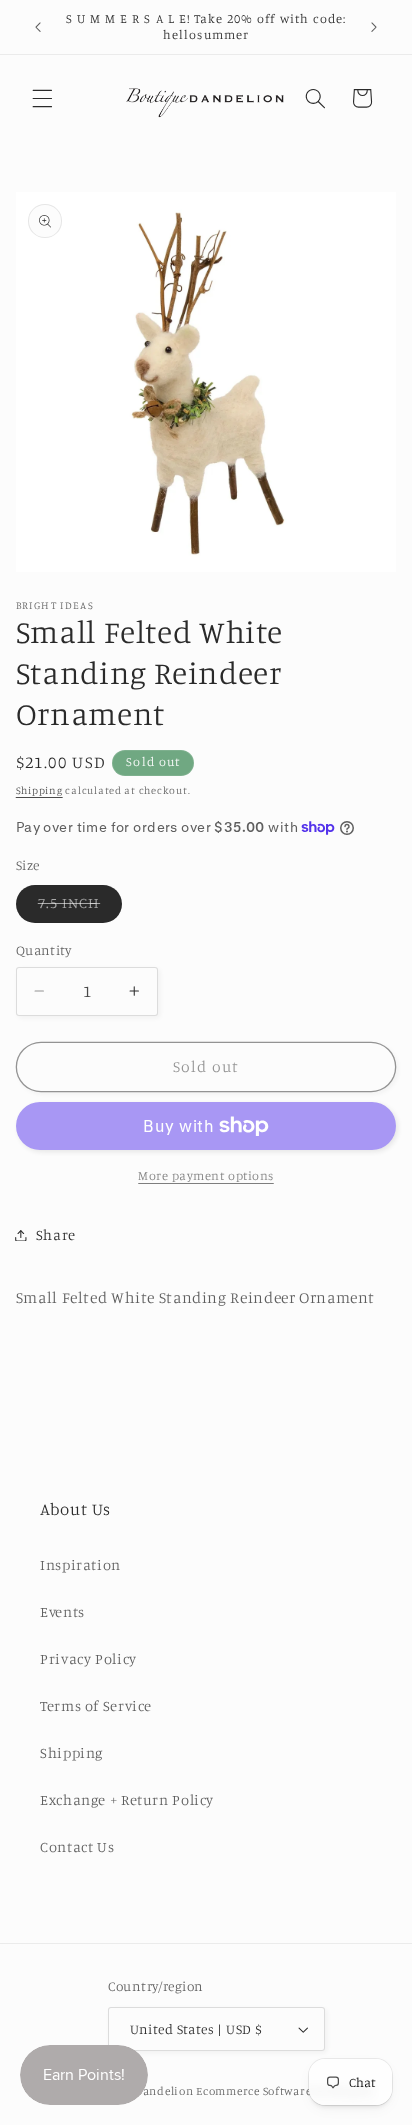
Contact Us (77, 1846)
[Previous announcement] (38, 27)
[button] (42, 98)
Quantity (43, 950)
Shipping (39, 790)
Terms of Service (96, 1705)
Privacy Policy (88, 1658)
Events (62, 1611)
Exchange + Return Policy (127, 1799)
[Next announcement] (374, 27)
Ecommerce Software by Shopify (284, 2091)
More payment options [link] (206, 1175)
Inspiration (80, 1564)
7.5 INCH (80, 907)
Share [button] (56, 1234)
